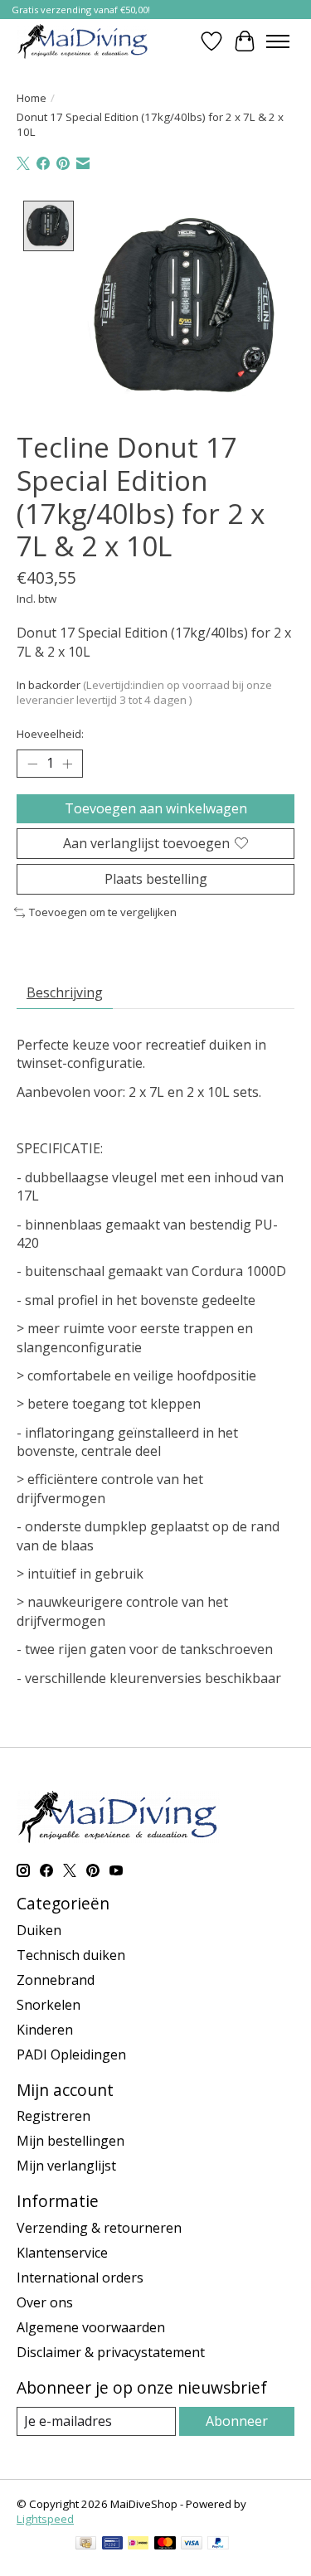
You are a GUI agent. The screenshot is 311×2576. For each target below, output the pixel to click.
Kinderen (45, 2030)
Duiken (39, 1930)
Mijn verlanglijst (66, 2166)
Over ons (45, 2302)
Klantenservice (62, 2253)
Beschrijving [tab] (65, 992)
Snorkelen (49, 2005)
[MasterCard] (165, 2544)
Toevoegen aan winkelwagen (156, 808)
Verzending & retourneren (99, 2228)
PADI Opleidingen (71, 2054)
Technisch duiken (71, 1955)
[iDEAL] (138, 2544)
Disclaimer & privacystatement (111, 2352)
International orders (80, 2278)
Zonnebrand (56, 1980)
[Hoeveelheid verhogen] (67, 764)
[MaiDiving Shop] (83, 41)
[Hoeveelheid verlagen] (32, 764)
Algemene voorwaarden (91, 2327)
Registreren (53, 2116)
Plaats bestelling (156, 879)
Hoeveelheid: (50, 734)
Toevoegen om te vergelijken (103, 912)
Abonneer (237, 2421)
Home (32, 98)
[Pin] (112, 2544)
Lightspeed (45, 2519)
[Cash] (86, 2544)
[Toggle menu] (278, 41)
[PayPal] (218, 2544)
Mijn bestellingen (70, 2141)
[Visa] (192, 2544)
